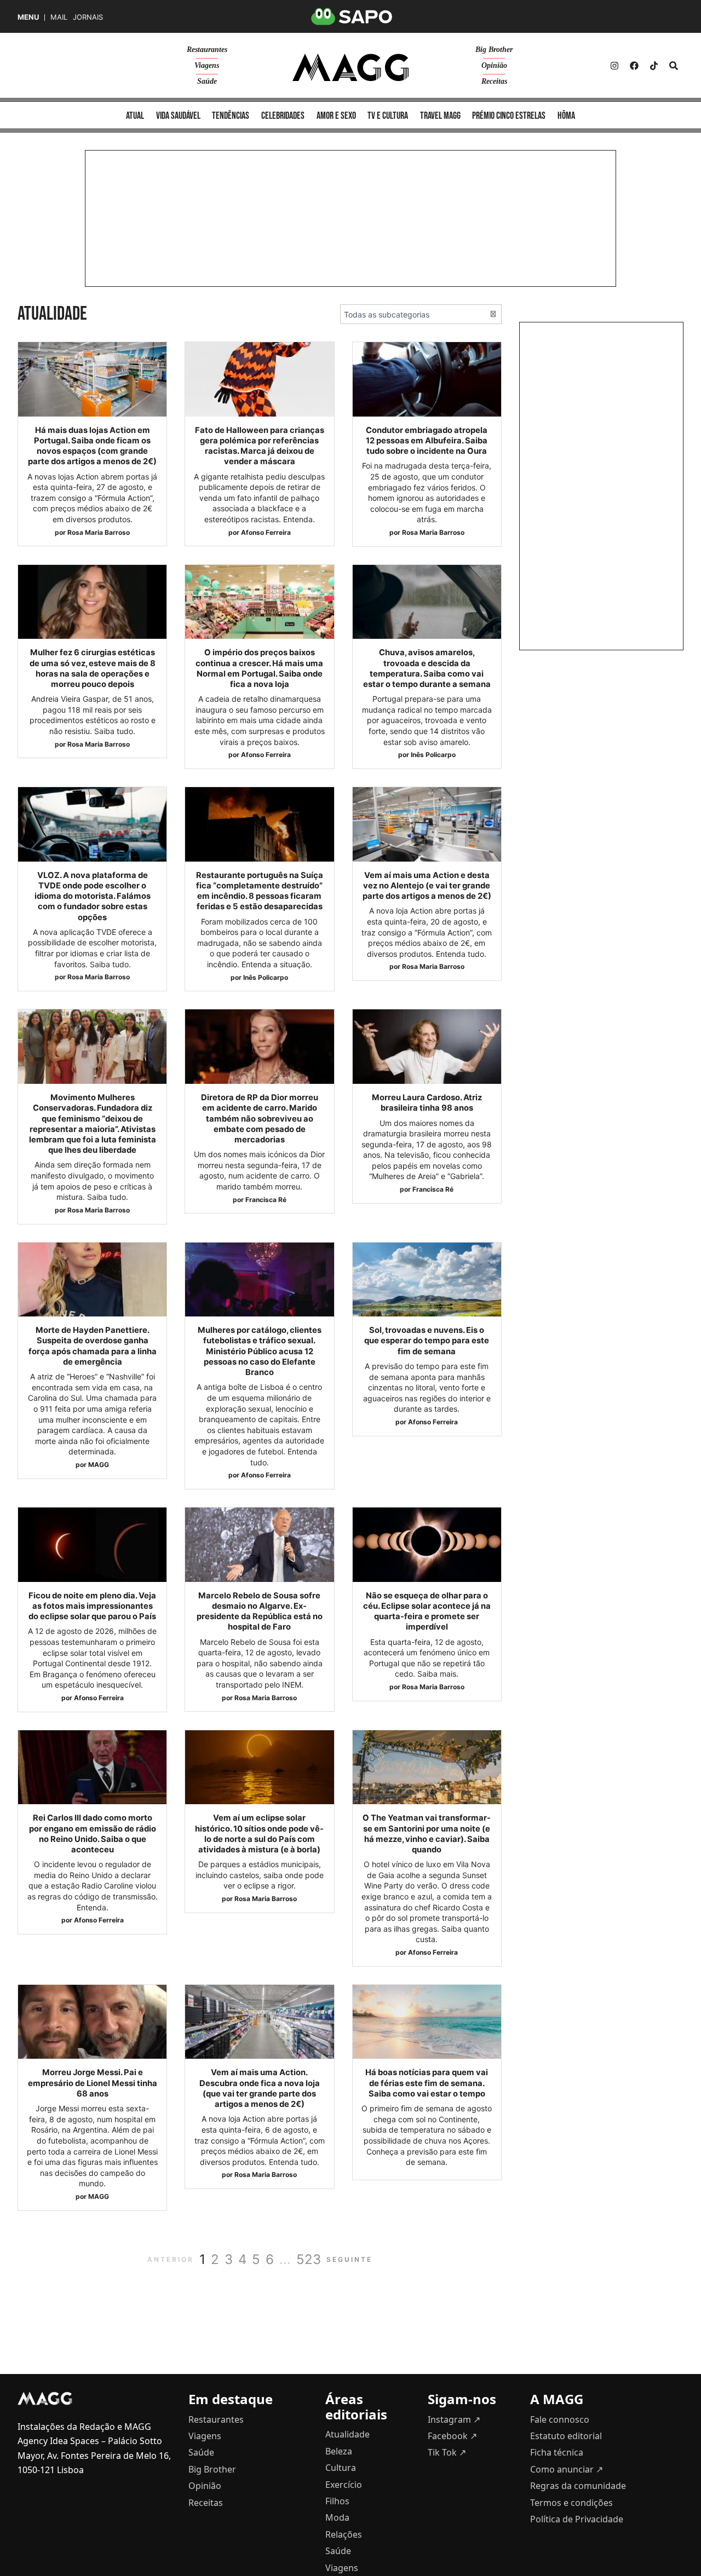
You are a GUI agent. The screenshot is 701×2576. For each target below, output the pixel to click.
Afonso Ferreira (266, 532)
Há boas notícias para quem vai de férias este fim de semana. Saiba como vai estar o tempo (427, 2083)
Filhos (337, 2501)
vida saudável (178, 116)
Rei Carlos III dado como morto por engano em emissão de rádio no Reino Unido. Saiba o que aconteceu (93, 1834)
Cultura (341, 2468)
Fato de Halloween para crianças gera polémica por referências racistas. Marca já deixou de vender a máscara (260, 446)
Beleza (339, 2451)
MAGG (99, 1465)
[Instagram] (614, 66)
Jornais (88, 17)
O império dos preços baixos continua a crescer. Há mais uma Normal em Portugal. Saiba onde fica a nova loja (259, 668)
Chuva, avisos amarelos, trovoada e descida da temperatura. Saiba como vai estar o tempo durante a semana (427, 668)
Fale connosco (560, 2419)
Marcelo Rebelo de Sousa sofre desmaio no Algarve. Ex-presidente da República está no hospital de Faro (260, 1612)
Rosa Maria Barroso (99, 532)
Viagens (207, 65)
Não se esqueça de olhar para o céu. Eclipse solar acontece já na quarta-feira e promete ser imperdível (427, 1612)
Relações (344, 2534)
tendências (231, 116)
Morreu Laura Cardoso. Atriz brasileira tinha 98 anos (427, 1103)
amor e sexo (336, 116)
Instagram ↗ (454, 2419)
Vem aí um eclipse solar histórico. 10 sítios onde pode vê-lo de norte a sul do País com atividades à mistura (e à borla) (259, 1834)
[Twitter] (654, 66)
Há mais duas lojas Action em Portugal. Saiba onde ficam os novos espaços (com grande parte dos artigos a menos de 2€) (92, 446)
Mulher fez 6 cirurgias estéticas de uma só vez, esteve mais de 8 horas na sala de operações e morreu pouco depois (93, 668)
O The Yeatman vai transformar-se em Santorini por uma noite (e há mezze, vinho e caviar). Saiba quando (427, 1834)
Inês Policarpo (433, 755)
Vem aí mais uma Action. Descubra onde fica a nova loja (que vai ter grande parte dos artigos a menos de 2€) (260, 2088)
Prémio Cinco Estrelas (509, 116)
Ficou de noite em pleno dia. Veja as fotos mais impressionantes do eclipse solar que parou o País (92, 1606)
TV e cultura (388, 116)
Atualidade (347, 2434)
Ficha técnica (557, 2452)
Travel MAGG (440, 116)
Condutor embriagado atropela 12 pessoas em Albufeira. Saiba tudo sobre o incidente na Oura (427, 441)
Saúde (207, 81)
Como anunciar (567, 2469)
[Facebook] (634, 66)
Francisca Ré (266, 1200)
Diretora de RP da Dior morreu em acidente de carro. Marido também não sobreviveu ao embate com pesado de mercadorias (260, 1119)
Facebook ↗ (452, 2436)
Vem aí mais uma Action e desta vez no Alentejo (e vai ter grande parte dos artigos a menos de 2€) (427, 886)
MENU (28, 17)
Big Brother (494, 50)
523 (309, 2259)
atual (135, 116)
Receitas (494, 81)
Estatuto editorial (566, 2436)
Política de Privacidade (577, 2519)
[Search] (674, 66)
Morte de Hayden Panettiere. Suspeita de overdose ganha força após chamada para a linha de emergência (93, 1346)
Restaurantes (207, 50)
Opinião (494, 65)
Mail (59, 17)
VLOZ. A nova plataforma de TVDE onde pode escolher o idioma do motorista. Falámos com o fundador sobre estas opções (93, 896)
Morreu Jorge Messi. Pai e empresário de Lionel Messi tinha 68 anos (93, 2083)
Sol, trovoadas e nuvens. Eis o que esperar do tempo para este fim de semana (427, 1341)
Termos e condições (571, 2503)
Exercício (344, 2485)
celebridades (283, 116)
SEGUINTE (349, 2259)
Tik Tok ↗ (447, 2452)
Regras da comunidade (578, 2486)
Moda (337, 2517)
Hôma (566, 116)
